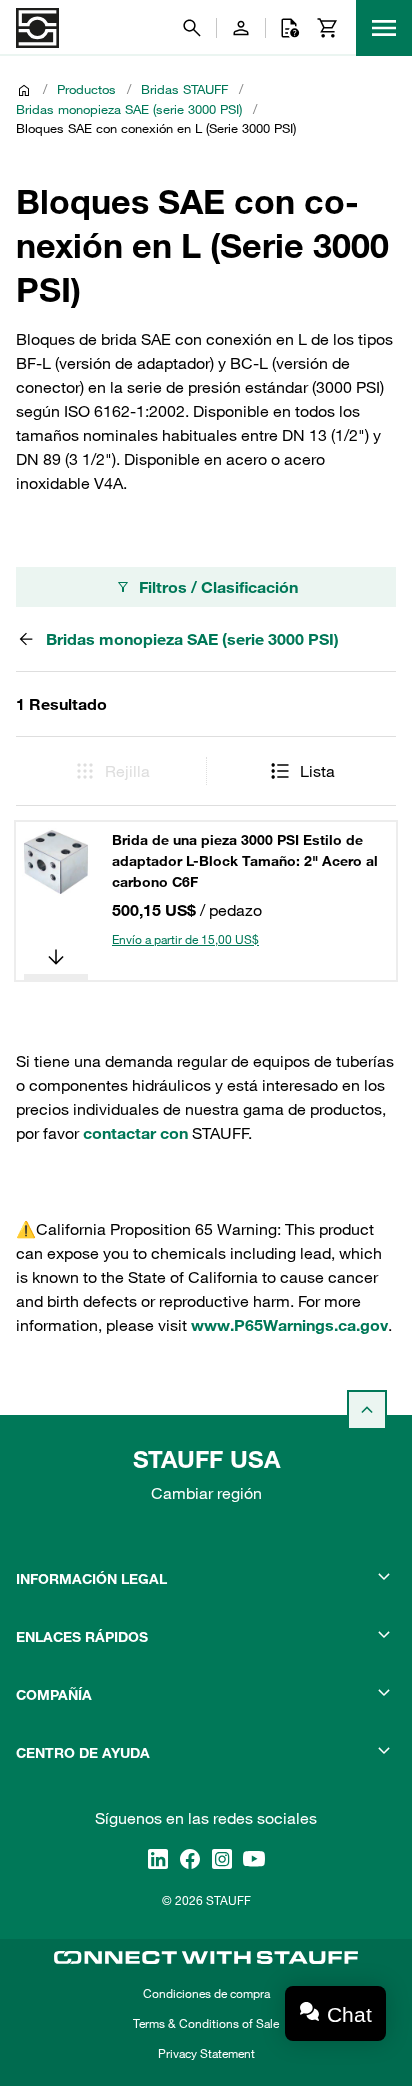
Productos (86, 89)
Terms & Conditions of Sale (206, 2023)
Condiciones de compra (206, 1993)
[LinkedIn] (158, 1859)
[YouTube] (254, 1859)
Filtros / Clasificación (218, 587)
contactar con (135, 1133)
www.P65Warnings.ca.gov (289, 1325)
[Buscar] (192, 28)
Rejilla (127, 771)
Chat (349, 2014)
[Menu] (384, 28)
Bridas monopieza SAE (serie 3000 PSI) (129, 109)
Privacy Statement (206, 2053)
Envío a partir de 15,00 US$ (185, 939)
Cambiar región (206, 1493)
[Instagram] (222, 1859)
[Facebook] (190, 1859)
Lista (317, 771)
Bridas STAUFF (184, 89)
